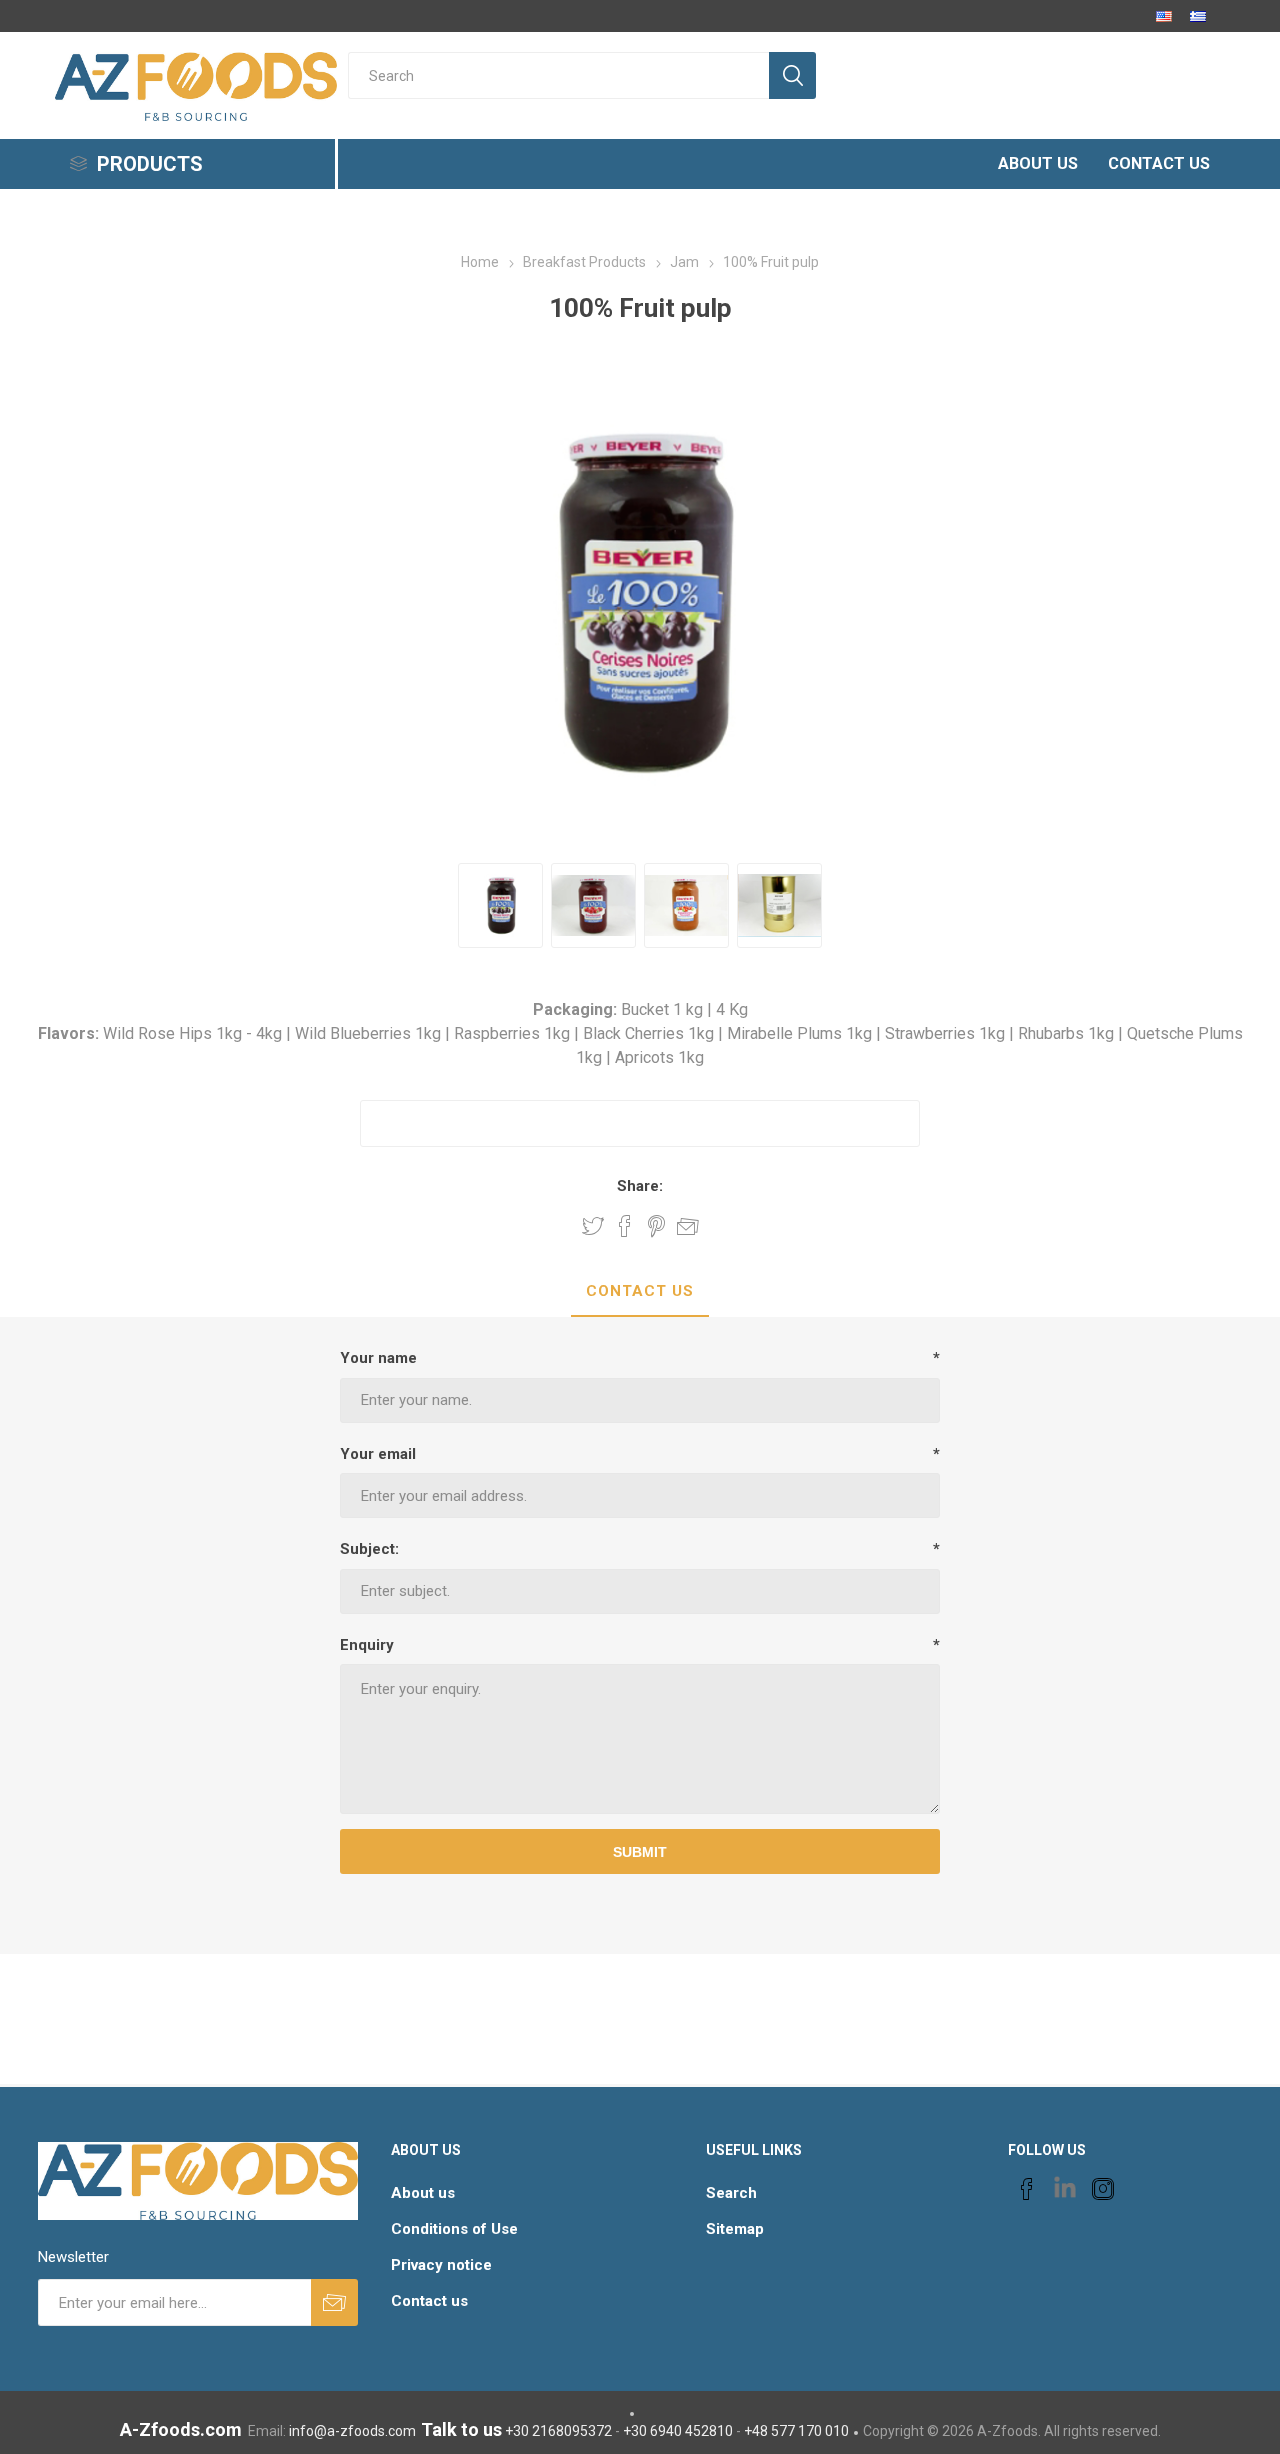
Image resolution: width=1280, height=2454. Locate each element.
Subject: (369, 1549)
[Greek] (1198, 16)
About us (423, 2193)
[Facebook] (1027, 2189)
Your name (378, 1358)
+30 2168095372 (558, 2431)
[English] (1164, 16)
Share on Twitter (593, 1226)
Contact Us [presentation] (640, 1291)
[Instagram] (1103, 2189)
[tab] (640, 1292)
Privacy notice (441, 2265)
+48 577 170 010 (796, 2431)
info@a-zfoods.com (352, 2431)
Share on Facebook (625, 1226)
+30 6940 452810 (678, 2431)
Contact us (429, 2301)
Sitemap (735, 2229)
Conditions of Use (454, 2229)
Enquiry (367, 1645)
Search (731, 2193)
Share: (640, 1186)
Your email (378, 1454)
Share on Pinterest (656, 1226)
